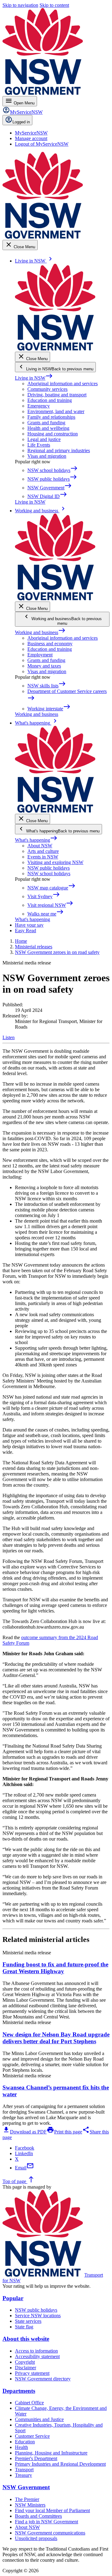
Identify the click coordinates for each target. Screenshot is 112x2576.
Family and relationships (51, 417)
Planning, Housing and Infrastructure (51, 2453)
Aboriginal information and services (63, 384)
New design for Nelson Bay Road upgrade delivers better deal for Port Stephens (56, 2038)
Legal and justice (44, 439)
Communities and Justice (39, 2419)
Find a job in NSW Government (47, 2522)
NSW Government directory (43, 2379)
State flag (24, 2327)
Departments (19, 2391)
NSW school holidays (49, 873)
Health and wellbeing (48, 428)
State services (28, 2321)
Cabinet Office (29, 2403)
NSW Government (26, 2487)
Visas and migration (47, 456)
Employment (40, 655)
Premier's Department (36, 2458)
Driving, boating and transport (57, 395)
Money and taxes (44, 666)
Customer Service (32, 2436)
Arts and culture (43, 851)
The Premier (27, 2499)
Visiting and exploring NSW (55, 862)
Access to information (36, 2351)
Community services (47, 389)
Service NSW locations (38, 2316)
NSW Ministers (30, 2505)
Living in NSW (34, 378)
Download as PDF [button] (25, 2132)
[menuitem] (31, 133)
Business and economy (50, 644)
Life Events (39, 445)
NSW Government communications (50, 2533)
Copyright (25, 2362)
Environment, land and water (56, 411)
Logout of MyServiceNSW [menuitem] (42, 144)
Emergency (39, 406)
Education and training (50, 400)
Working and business (40, 632)
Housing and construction (53, 434)
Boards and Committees (38, 2516)
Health (21, 2447)
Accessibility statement (37, 2356)
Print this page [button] (64, 2132)
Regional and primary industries (59, 450)
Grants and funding (46, 423)
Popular (13, 2298)
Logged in (21, 122)
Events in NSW (43, 857)
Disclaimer (26, 2368)
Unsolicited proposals (36, 2538)
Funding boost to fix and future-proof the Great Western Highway (55, 1968)
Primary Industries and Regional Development (60, 2464)
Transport (24, 2470)
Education (25, 2442)
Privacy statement (32, 2373)
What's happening (36, 840)
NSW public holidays (49, 868)
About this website (26, 2339)
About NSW (40, 846)
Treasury (23, 2475)
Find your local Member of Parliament (52, 2510)
